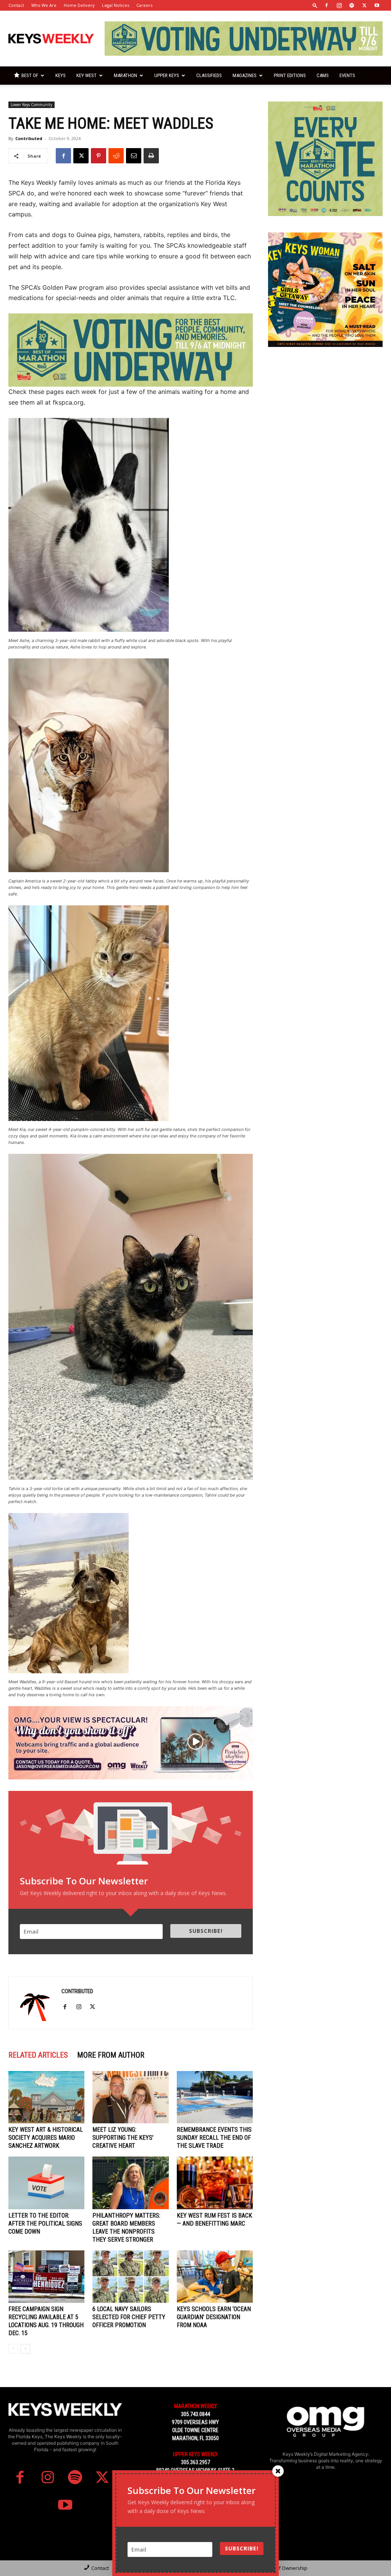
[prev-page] (13, 2349)
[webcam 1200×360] (131, 1743)
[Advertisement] (325, 411)
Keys (61, 75)
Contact (16, 5)
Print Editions (290, 75)
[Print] (151, 156)
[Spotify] (352, 5)
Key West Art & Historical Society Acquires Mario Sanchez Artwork (46, 2138)
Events (347, 75)
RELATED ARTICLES (38, 2055)
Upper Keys (167, 75)
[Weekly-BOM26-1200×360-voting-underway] (131, 350)
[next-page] (25, 2349)
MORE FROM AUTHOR (111, 2055)
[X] (364, 5)
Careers (144, 5)
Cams (323, 75)
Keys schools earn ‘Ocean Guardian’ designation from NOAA (214, 2317)
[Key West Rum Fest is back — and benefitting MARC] (215, 2183)
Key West (86, 75)
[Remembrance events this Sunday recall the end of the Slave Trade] (215, 2097)
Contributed (29, 138)
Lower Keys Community (32, 105)
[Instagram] (339, 5)
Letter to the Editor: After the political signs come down (45, 2224)
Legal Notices (116, 5)
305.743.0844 (195, 2414)
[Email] (134, 156)
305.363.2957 (195, 2462)
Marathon (125, 75)
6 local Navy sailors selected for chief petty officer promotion (129, 2317)
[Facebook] (326, 5)
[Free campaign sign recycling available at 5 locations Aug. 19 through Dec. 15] (46, 2277)
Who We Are (44, 5)
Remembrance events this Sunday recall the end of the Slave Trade (214, 2138)
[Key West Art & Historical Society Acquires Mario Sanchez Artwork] (46, 2097)
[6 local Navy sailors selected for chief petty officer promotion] (130, 2277)
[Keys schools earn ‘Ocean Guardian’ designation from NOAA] (215, 2277)
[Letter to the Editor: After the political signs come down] (46, 2183)
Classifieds (209, 75)
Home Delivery (79, 5)
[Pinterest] (99, 156)
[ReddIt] (116, 156)
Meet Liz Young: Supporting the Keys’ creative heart (123, 2138)
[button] (315, 5)
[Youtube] (377, 5)
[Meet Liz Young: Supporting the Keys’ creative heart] (130, 2097)
